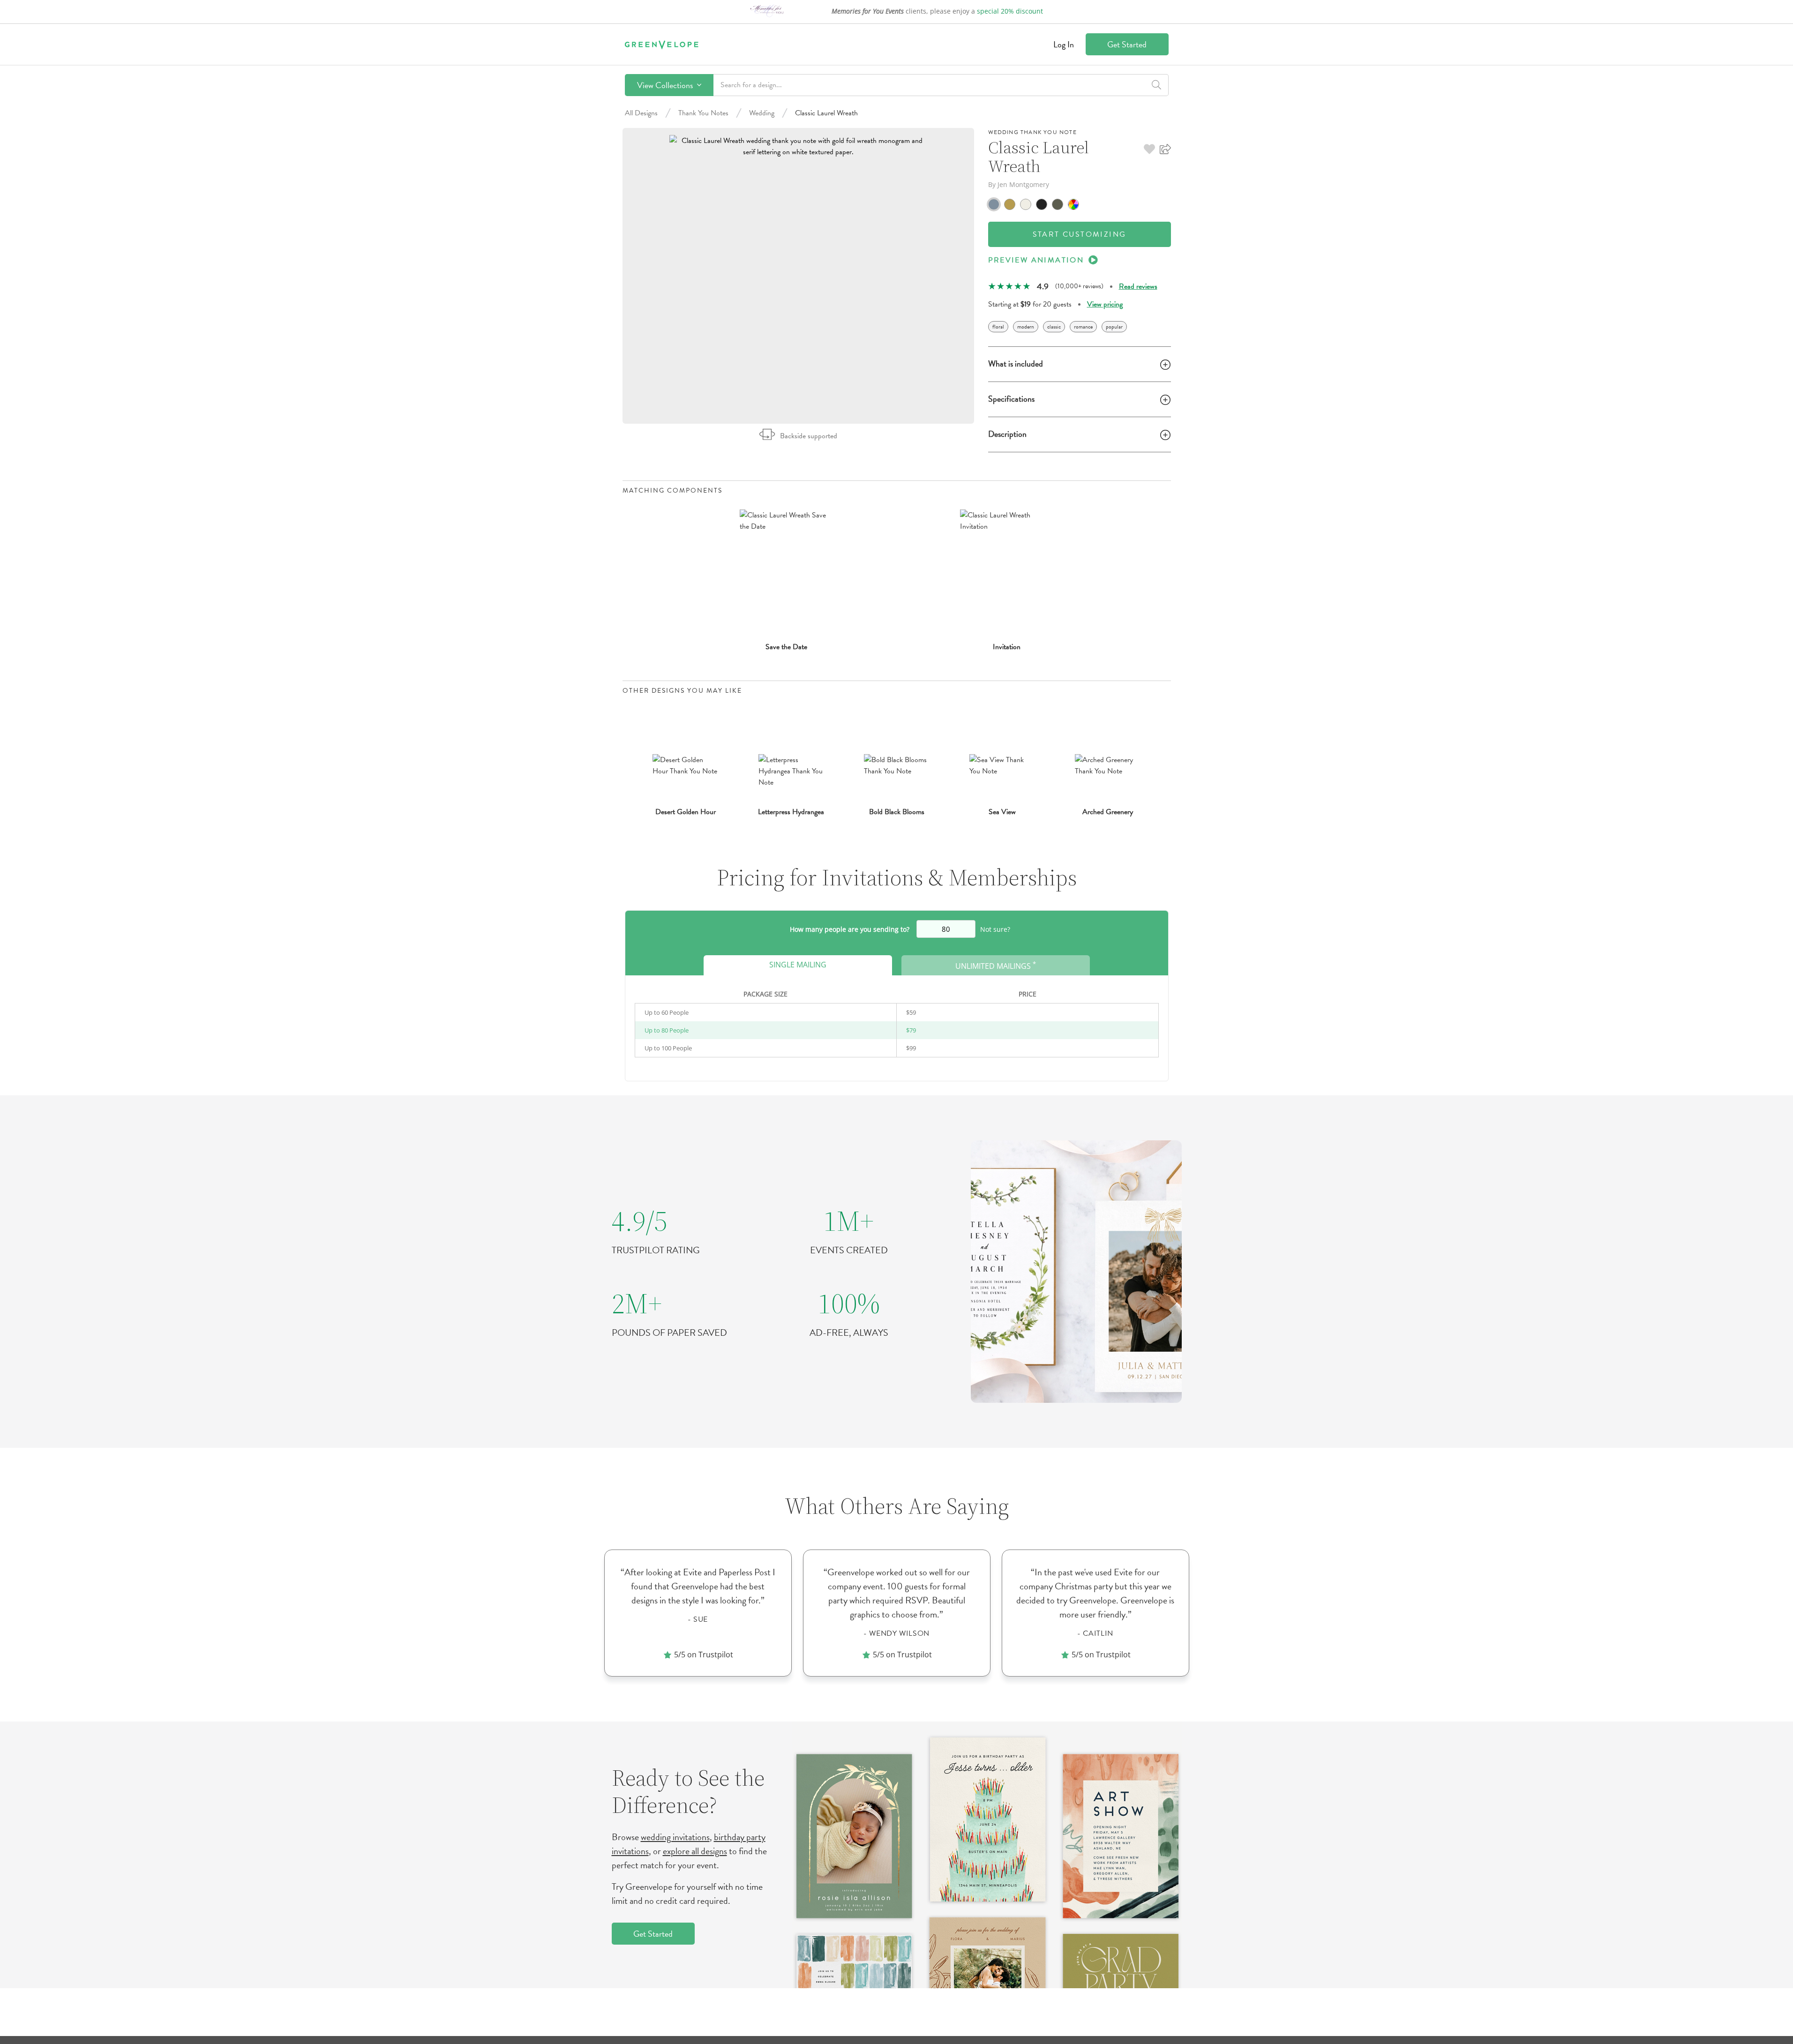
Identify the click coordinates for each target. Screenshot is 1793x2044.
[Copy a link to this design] (1165, 149)
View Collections (666, 85)
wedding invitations (675, 1837)
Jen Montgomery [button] (1023, 184)
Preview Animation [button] (1036, 260)
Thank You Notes (703, 113)
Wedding (762, 113)
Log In (1064, 44)
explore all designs (695, 1851)
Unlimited (996, 965)
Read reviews (1138, 286)
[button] (1149, 149)
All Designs (641, 113)
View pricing (1105, 304)
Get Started (1127, 44)
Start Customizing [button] (1080, 234)
